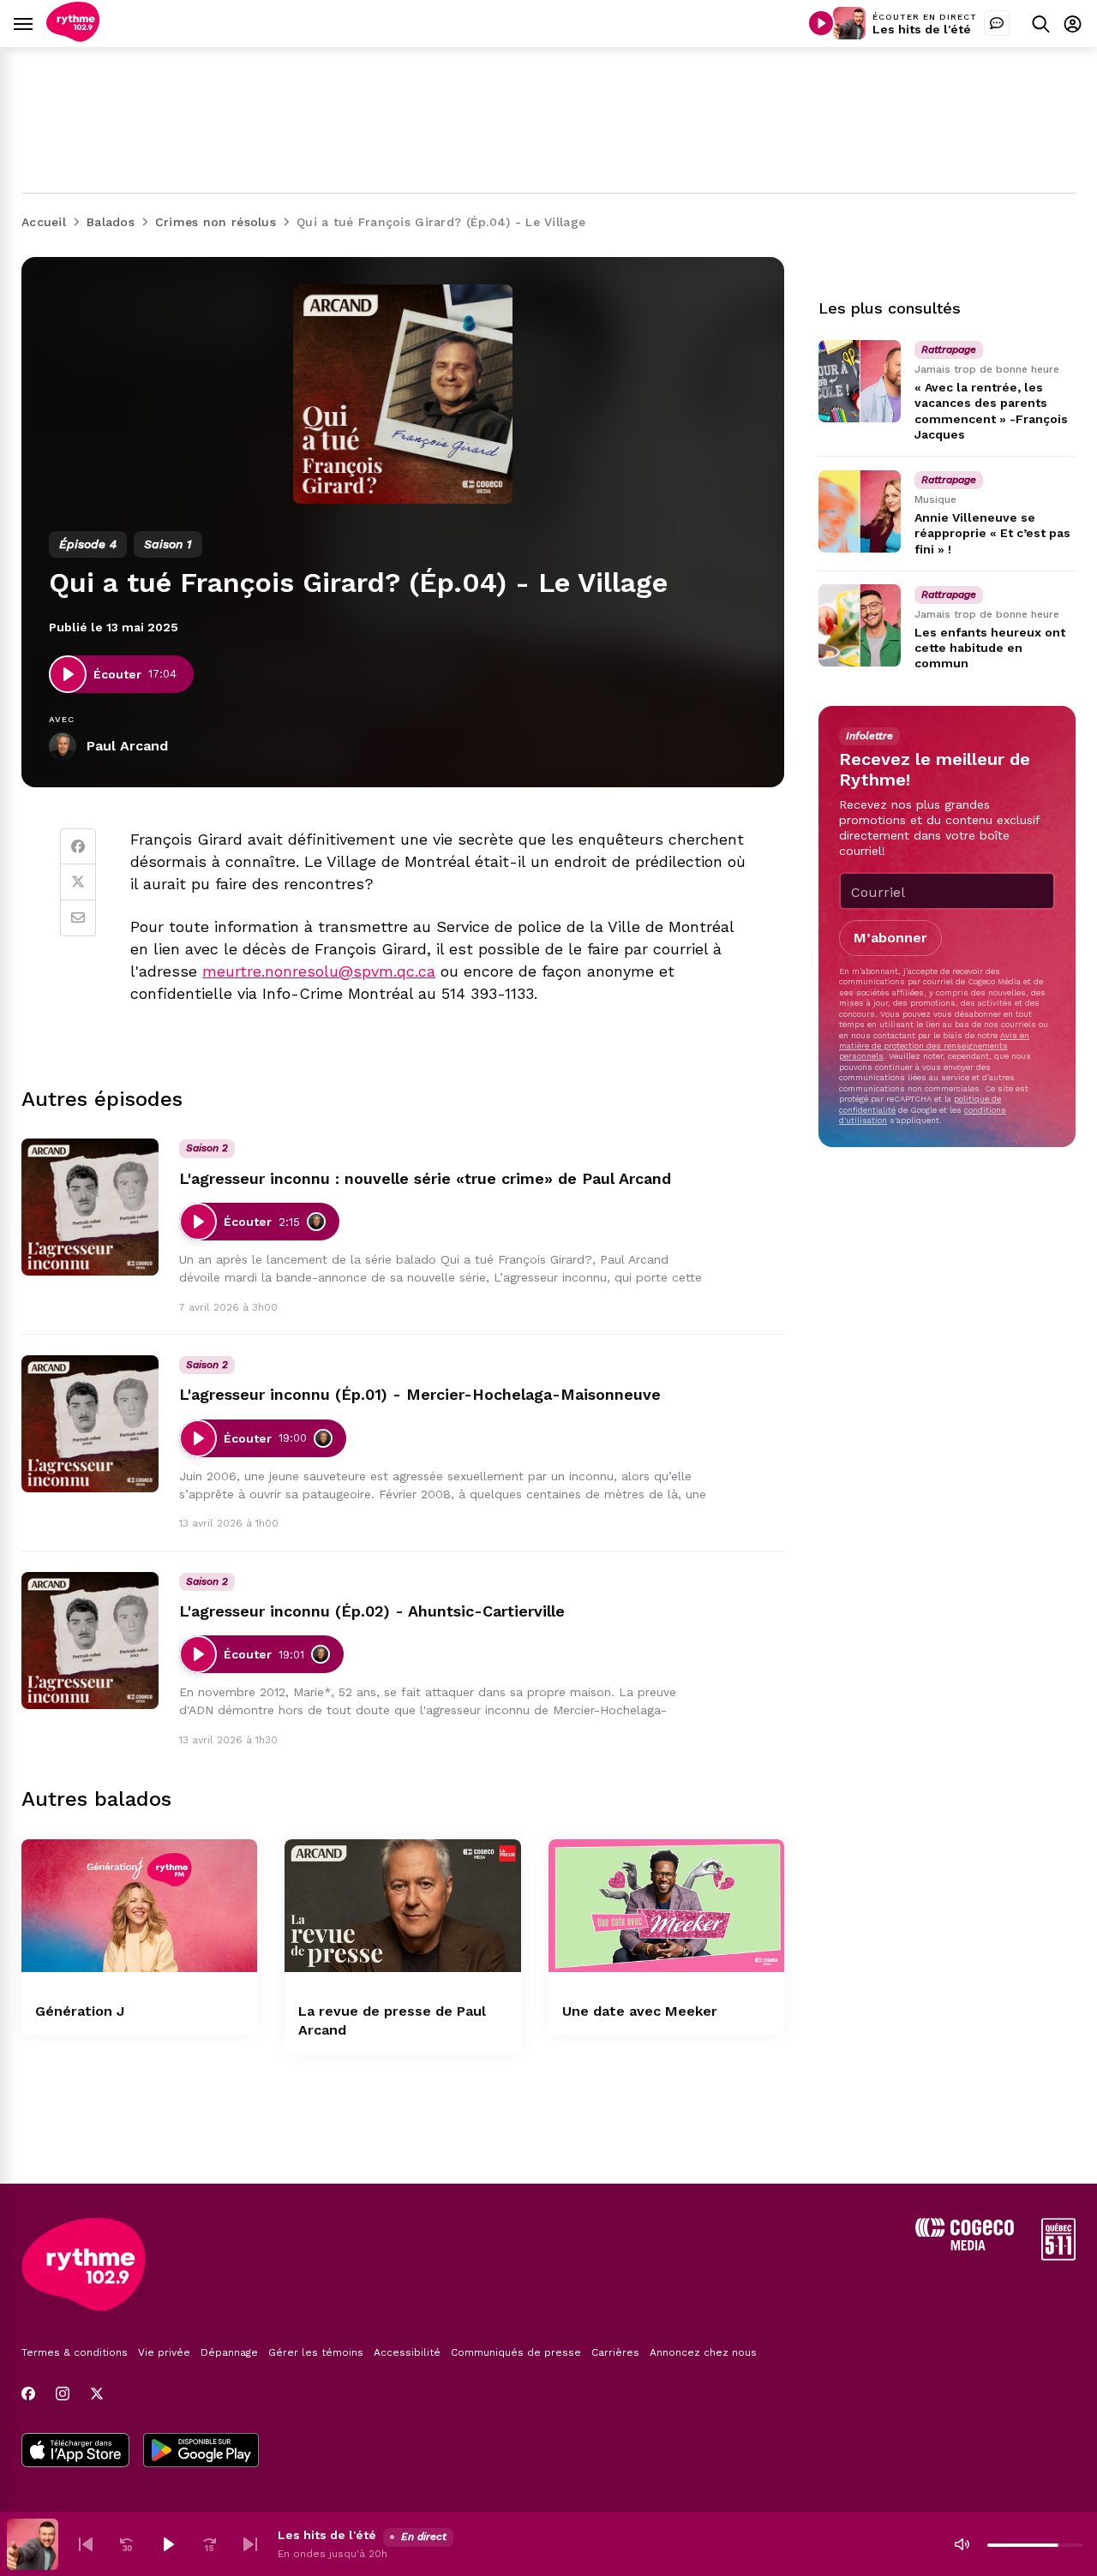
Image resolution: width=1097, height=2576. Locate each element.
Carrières (615, 2352)
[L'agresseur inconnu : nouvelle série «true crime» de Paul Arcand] (90, 1207)
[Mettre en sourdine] (962, 2544)
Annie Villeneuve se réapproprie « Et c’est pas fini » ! (992, 533)
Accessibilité (407, 2352)
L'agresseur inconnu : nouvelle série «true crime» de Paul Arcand (425, 1178)
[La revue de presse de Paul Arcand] (402, 1906)
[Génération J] (139, 1906)
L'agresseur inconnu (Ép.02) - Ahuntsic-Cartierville (372, 1611)
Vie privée (164, 2352)
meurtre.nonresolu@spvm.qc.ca (319, 971)
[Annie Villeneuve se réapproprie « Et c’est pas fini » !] (860, 511)
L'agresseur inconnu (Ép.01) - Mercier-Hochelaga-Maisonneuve (420, 1394)
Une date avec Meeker (640, 2011)
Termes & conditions (75, 2352)
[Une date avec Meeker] (666, 1906)
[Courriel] (78, 918)
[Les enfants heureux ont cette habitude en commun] (860, 625)
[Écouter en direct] (821, 23)
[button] (86, 2544)
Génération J (80, 2011)
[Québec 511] (1058, 2256)
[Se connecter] (1073, 24)
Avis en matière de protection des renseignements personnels (934, 1045)
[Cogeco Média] (965, 2246)
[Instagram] (63, 2394)
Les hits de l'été (922, 29)
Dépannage (229, 2352)
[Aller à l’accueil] (73, 37)
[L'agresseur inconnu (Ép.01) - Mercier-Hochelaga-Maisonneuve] (90, 1424)
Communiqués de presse (516, 2352)
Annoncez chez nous (703, 2352)
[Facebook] (78, 846)
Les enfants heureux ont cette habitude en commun (990, 648)
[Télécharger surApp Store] (75, 2452)
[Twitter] (78, 882)
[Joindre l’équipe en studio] (997, 23)
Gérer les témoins (316, 2352)
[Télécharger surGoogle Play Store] (201, 2452)
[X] (97, 2394)
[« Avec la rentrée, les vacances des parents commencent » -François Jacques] (860, 381)
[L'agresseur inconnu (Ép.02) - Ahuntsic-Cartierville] (90, 1641)
